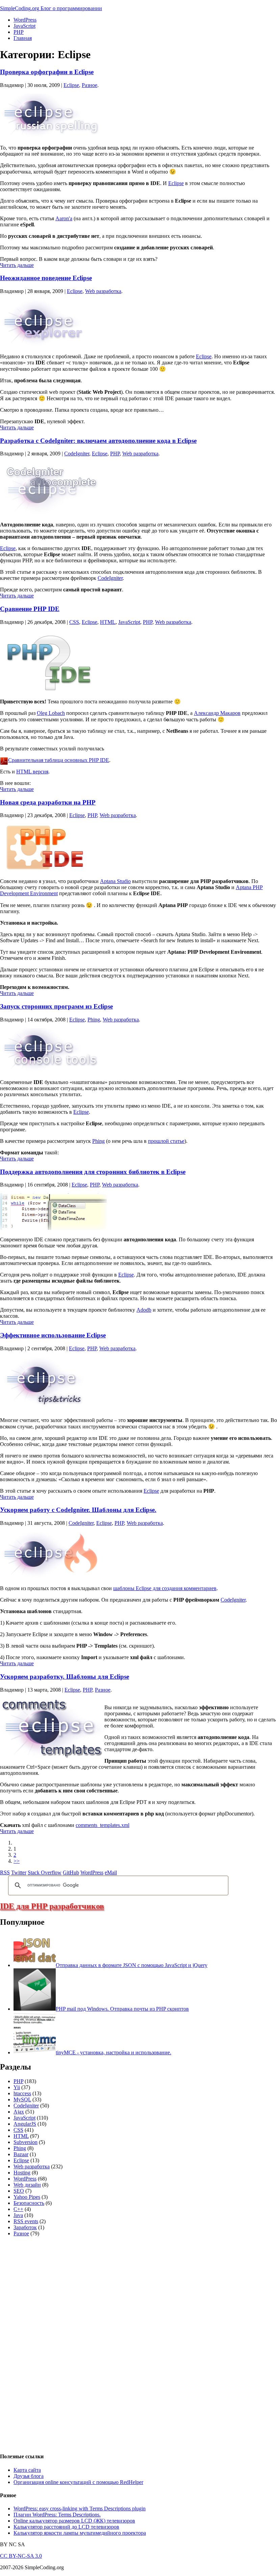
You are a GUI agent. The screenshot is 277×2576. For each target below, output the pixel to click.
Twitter (19, 1872)
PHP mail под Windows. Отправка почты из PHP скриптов (122, 2009)
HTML (108, 622)
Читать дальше (17, 265)
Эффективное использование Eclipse (53, 1335)
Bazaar (21, 2154)
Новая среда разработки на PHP (48, 802)
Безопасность (29, 2203)
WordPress (25, 20)
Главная (23, 38)
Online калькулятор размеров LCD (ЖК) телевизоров (74, 2521)
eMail (111, 1872)
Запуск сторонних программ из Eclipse (56, 1006)
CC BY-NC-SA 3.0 (21, 2556)
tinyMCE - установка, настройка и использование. (114, 2052)
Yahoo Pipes (27, 2197)
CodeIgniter (77, 454)
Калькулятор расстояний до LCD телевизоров (66, 2527)
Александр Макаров (217, 713)
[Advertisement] (51, 2344)
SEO (19, 2191)
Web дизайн (27, 2185)
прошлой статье (166, 1141)
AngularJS (25, 2124)
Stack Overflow (45, 1872)
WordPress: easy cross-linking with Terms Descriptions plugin (80, 2509)
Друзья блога (29, 2476)
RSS (5, 1872)
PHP (19, 32)
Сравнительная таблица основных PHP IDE (59, 760)
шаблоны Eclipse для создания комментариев (165, 1588)
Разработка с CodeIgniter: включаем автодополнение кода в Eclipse (98, 441)
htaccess (22, 2093)
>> (17, 1861)
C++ (18, 2209)
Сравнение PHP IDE (30, 609)
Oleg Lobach (51, 713)
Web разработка (103, 291)
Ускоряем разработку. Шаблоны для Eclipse (65, 1677)
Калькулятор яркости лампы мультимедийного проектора (80, 2533)
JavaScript (24, 26)
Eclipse (71, 85)
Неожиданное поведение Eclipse (46, 278)
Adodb (144, 1310)
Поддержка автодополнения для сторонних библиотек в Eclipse (93, 1172)
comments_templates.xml (103, 1825)
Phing (94, 1020)
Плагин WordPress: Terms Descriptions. (57, 2515)
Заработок (25, 2227)
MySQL (22, 2099)
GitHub (71, 1872)
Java (18, 2215)
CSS (74, 622)
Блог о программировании (71, 8)
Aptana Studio (115, 881)
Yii (17, 2087)
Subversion (26, 2142)
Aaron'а (64, 218)
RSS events (26, 2221)
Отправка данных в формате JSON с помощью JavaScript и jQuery (132, 1965)
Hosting (22, 2173)
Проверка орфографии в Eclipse (47, 72)
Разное (90, 85)
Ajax (19, 2112)
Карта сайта (27, 2470)
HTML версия (32, 772)
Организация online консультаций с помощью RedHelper (78, 2482)
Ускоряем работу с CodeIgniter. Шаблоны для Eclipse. (78, 1510)
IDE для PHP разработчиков (52, 1906)
